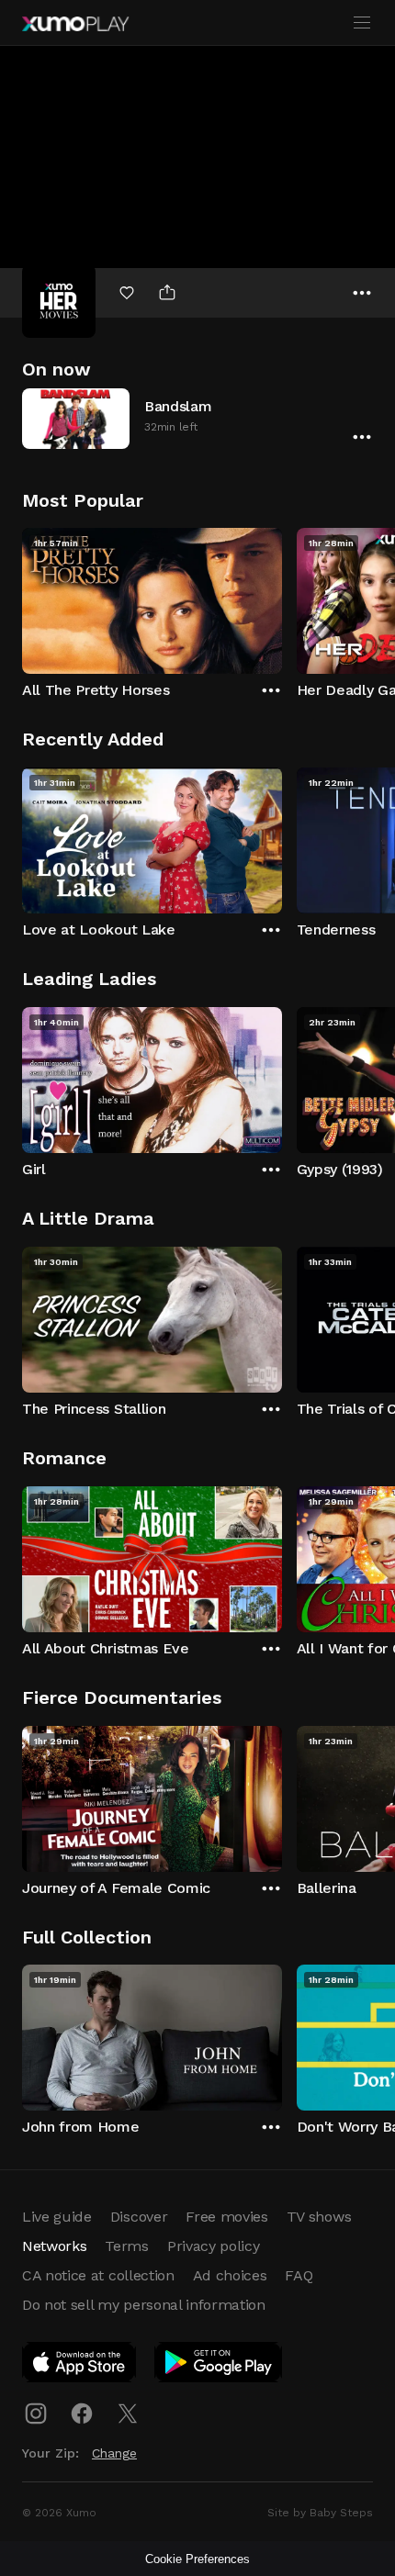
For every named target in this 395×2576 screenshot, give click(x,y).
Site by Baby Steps (320, 2513)
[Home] (75, 24)
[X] (128, 2414)
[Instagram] (36, 2414)
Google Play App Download (219, 2366)
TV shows (319, 2217)
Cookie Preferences (197, 2559)
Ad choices (230, 2275)
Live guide (57, 2217)
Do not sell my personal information (144, 2305)
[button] (197, 418)
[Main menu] (362, 23)
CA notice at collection (98, 2275)
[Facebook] (82, 2414)
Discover (139, 2217)
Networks (54, 2246)
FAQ (299, 2275)
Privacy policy (214, 2246)
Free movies (226, 2217)
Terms (126, 2246)
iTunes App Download (80, 2366)
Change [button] (114, 2453)
